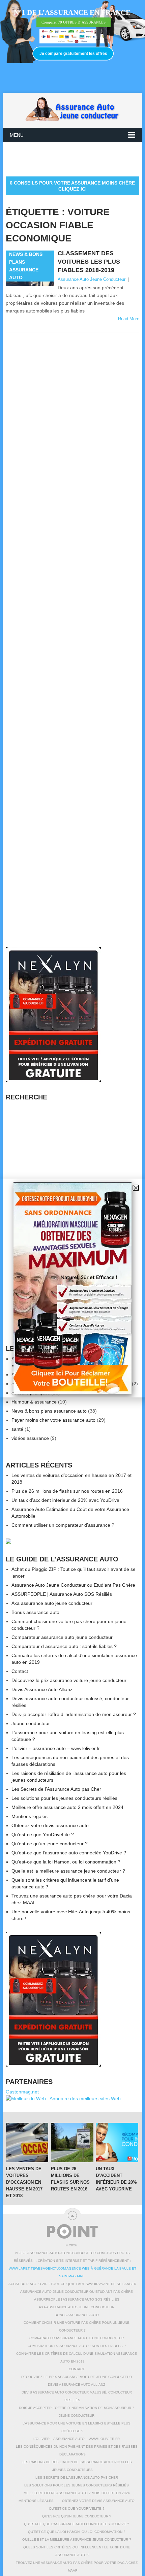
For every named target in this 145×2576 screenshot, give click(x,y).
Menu (17, 135)
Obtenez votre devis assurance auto (50, 1825)
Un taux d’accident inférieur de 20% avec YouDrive (65, 1500)
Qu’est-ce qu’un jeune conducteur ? (50, 1844)
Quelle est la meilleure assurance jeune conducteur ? (68, 1871)
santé (17, 1429)
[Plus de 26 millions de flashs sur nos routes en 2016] (72, 2142)
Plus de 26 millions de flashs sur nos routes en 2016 (67, 1491)
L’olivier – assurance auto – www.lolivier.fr (56, 1748)
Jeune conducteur (31, 1723)
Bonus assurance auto (35, 1612)
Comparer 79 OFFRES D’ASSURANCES (74, 22)
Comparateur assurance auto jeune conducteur (62, 1637)
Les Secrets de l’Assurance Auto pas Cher (56, 1789)
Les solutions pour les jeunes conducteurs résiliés (64, 1798)
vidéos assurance (30, 1438)
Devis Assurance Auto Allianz (42, 1689)
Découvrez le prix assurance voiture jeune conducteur (69, 1680)
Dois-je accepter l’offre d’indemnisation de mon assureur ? (74, 1714)
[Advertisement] (75, 159)
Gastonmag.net (22, 2092)
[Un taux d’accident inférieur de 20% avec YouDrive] (117, 2142)
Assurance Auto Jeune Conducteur (92, 279)
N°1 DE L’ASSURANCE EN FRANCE (72, 12)
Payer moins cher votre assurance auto (53, 1420)
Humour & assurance (34, 1402)
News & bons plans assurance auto (49, 1411)
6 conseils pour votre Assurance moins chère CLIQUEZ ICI (72, 186)
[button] (136, 1188)
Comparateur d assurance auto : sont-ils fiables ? (64, 1646)
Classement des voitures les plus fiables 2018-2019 (89, 262)
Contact (20, 1671)
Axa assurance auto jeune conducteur (52, 1603)
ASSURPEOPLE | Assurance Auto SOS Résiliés (62, 1594)
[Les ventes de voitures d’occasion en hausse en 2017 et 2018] (27, 2142)
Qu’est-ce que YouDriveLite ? (43, 1835)
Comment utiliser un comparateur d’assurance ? (63, 1525)
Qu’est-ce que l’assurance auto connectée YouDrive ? (69, 1853)
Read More (129, 319)
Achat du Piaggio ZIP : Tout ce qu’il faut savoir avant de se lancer (72, 2284)
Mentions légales (30, 1816)
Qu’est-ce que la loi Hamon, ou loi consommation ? (66, 1862)
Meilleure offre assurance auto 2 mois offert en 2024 (67, 1807)
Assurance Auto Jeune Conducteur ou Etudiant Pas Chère (73, 1585)
